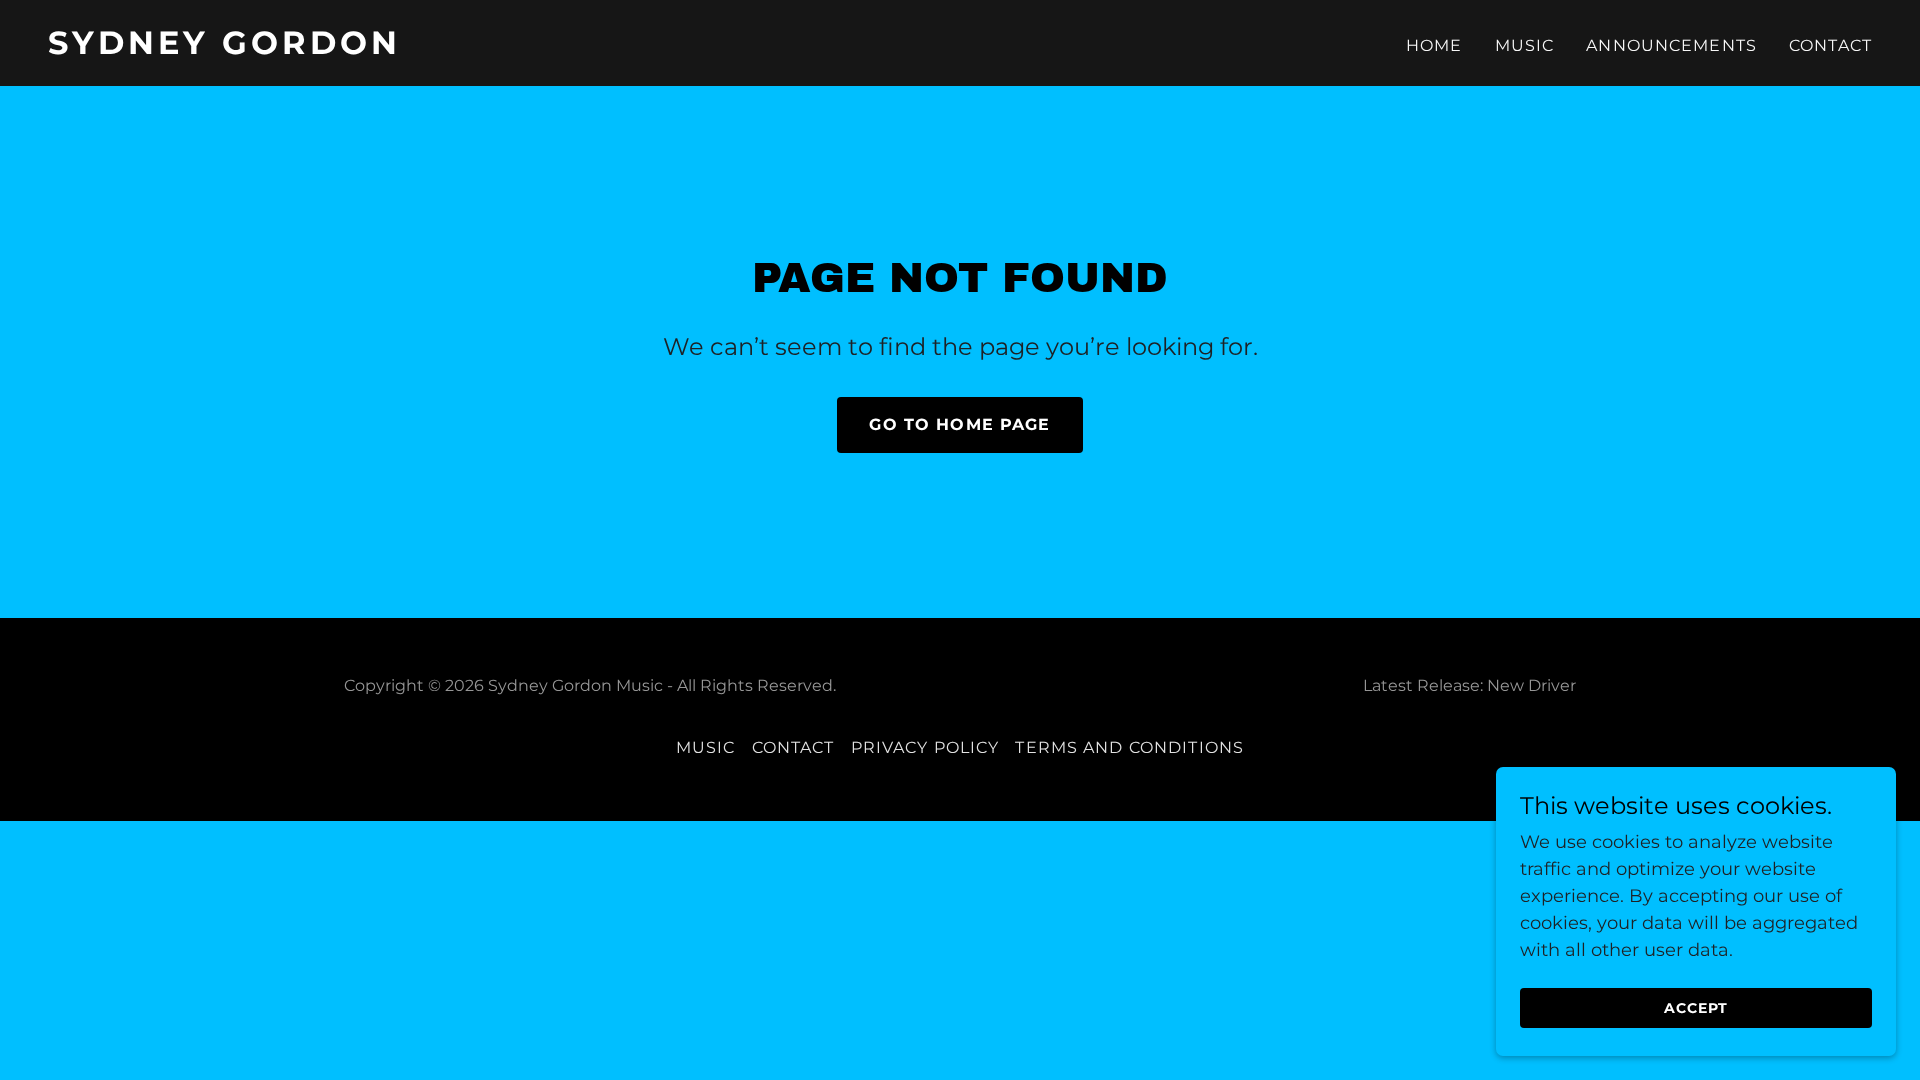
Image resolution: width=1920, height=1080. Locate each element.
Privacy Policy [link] (925, 747)
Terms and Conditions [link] (1129, 747)
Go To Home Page (959, 424)
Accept (1696, 1008)
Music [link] (1525, 45)
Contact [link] (1830, 45)
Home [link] (1434, 45)
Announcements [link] (1671, 45)
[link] (496, 48)
